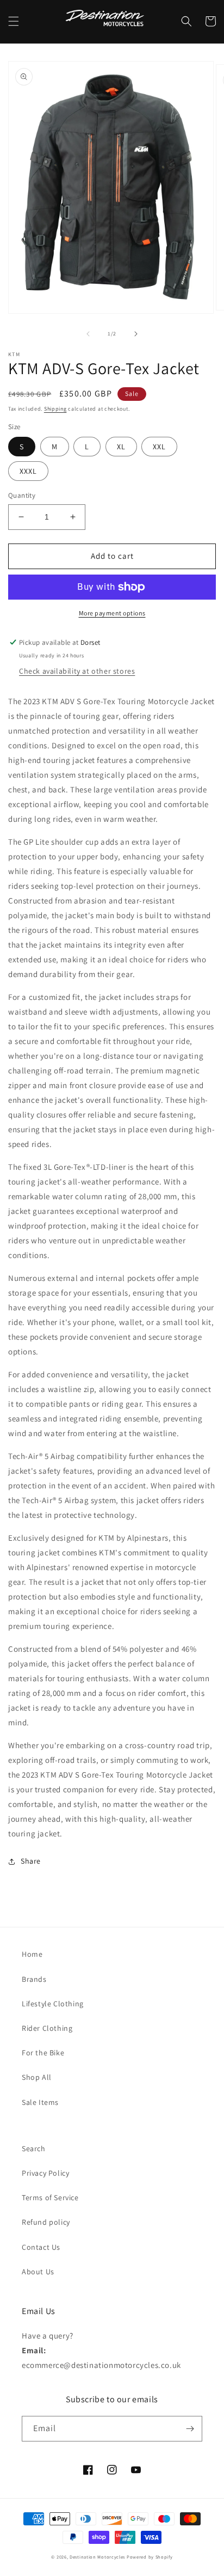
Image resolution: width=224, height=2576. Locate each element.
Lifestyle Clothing (53, 2004)
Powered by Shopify (150, 2557)
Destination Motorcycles (97, 2557)
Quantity (22, 495)
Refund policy (46, 2222)
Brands (34, 1979)
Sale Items (40, 2102)
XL (121, 447)
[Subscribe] (190, 2429)
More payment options (112, 613)
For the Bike (43, 2053)
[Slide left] (88, 334)
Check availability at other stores (77, 671)
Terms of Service (50, 2197)
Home (32, 1954)
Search (34, 2148)
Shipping (55, 409)
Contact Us (41, 2247)
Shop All (37, 2077)
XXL (159, 447)
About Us (38, 2272)
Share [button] (31, 1861)
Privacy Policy (45, 2173)
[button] (14, 21)
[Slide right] (136, 334)
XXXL (28, 471)
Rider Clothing (47, 2028)
